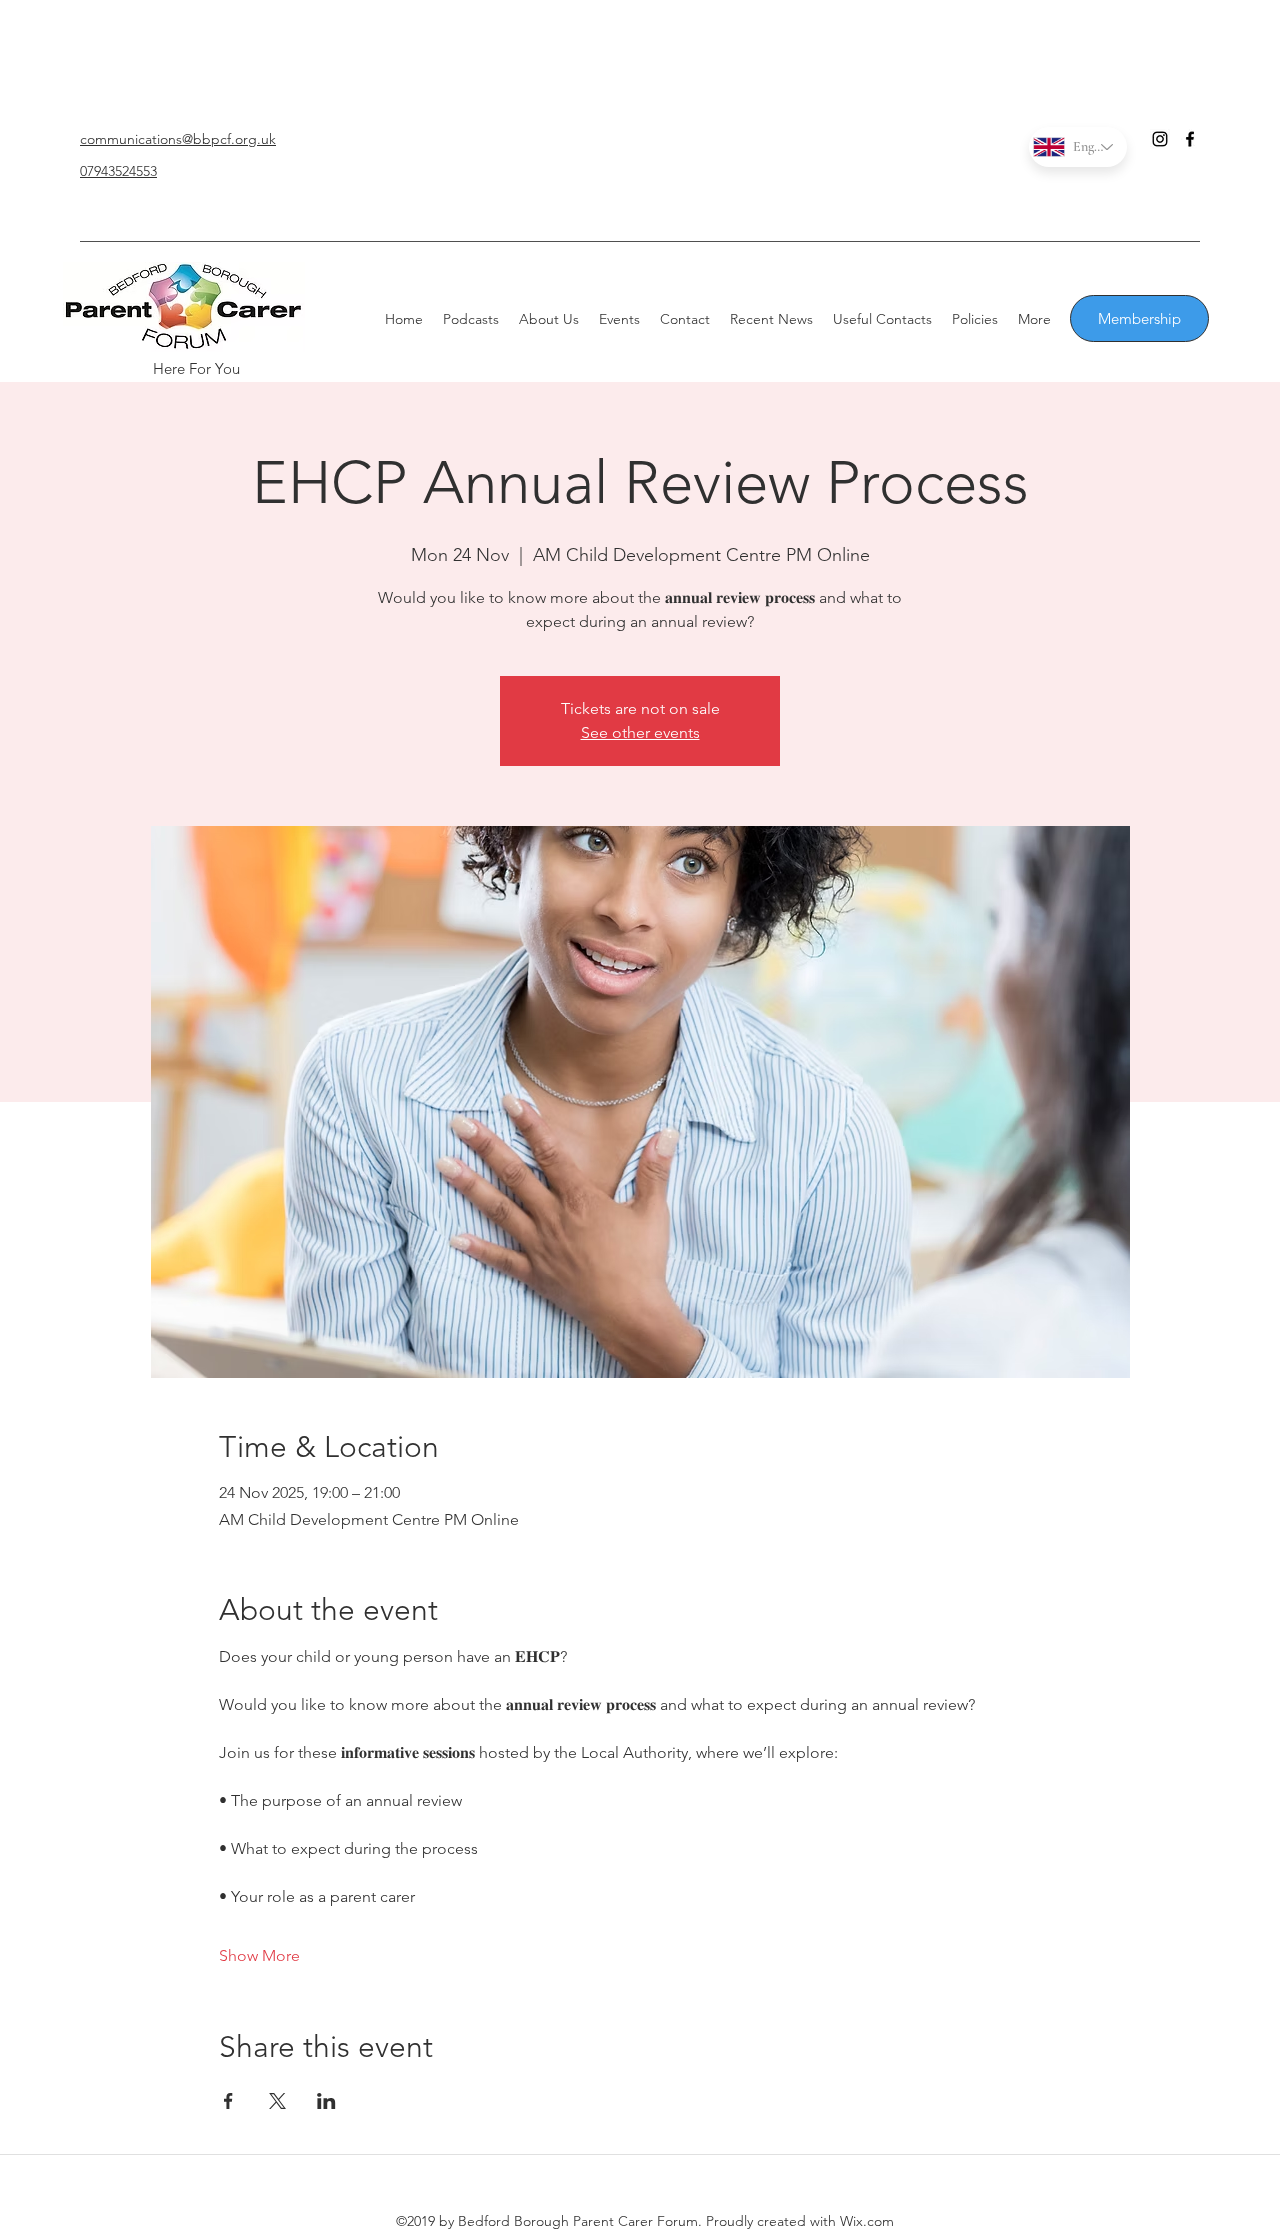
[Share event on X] (277, 2101)
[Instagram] (1160, 139)
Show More (259, 1955)
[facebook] (1190, 139)
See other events (640, 732)
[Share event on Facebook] (228, 2101)
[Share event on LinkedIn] (326, 2101)
